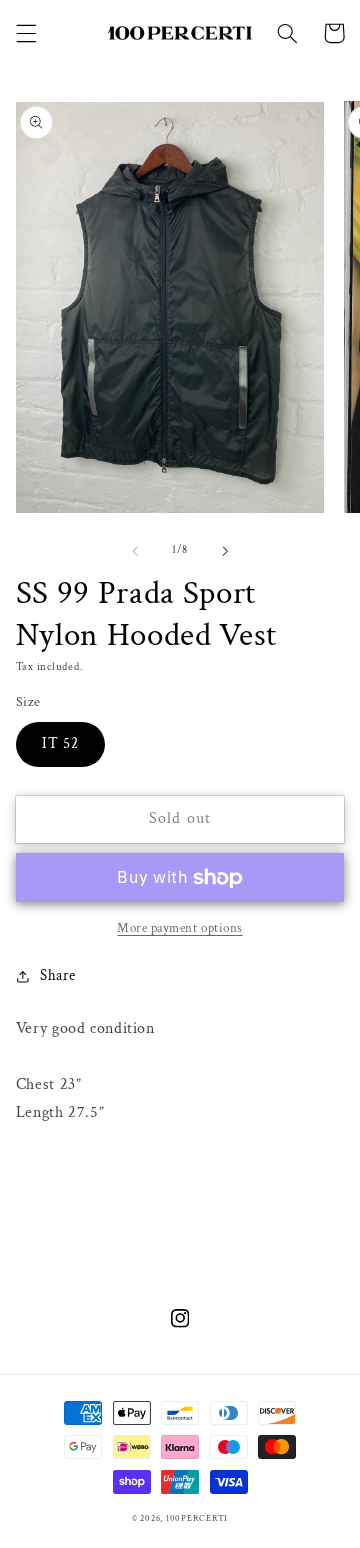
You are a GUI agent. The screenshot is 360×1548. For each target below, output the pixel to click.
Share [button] (58, 975)
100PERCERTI (197, 1518)
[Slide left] (135, 551)
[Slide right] (225, 551)
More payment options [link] (180, 928)
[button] (26, 33)
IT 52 (60, 743)
